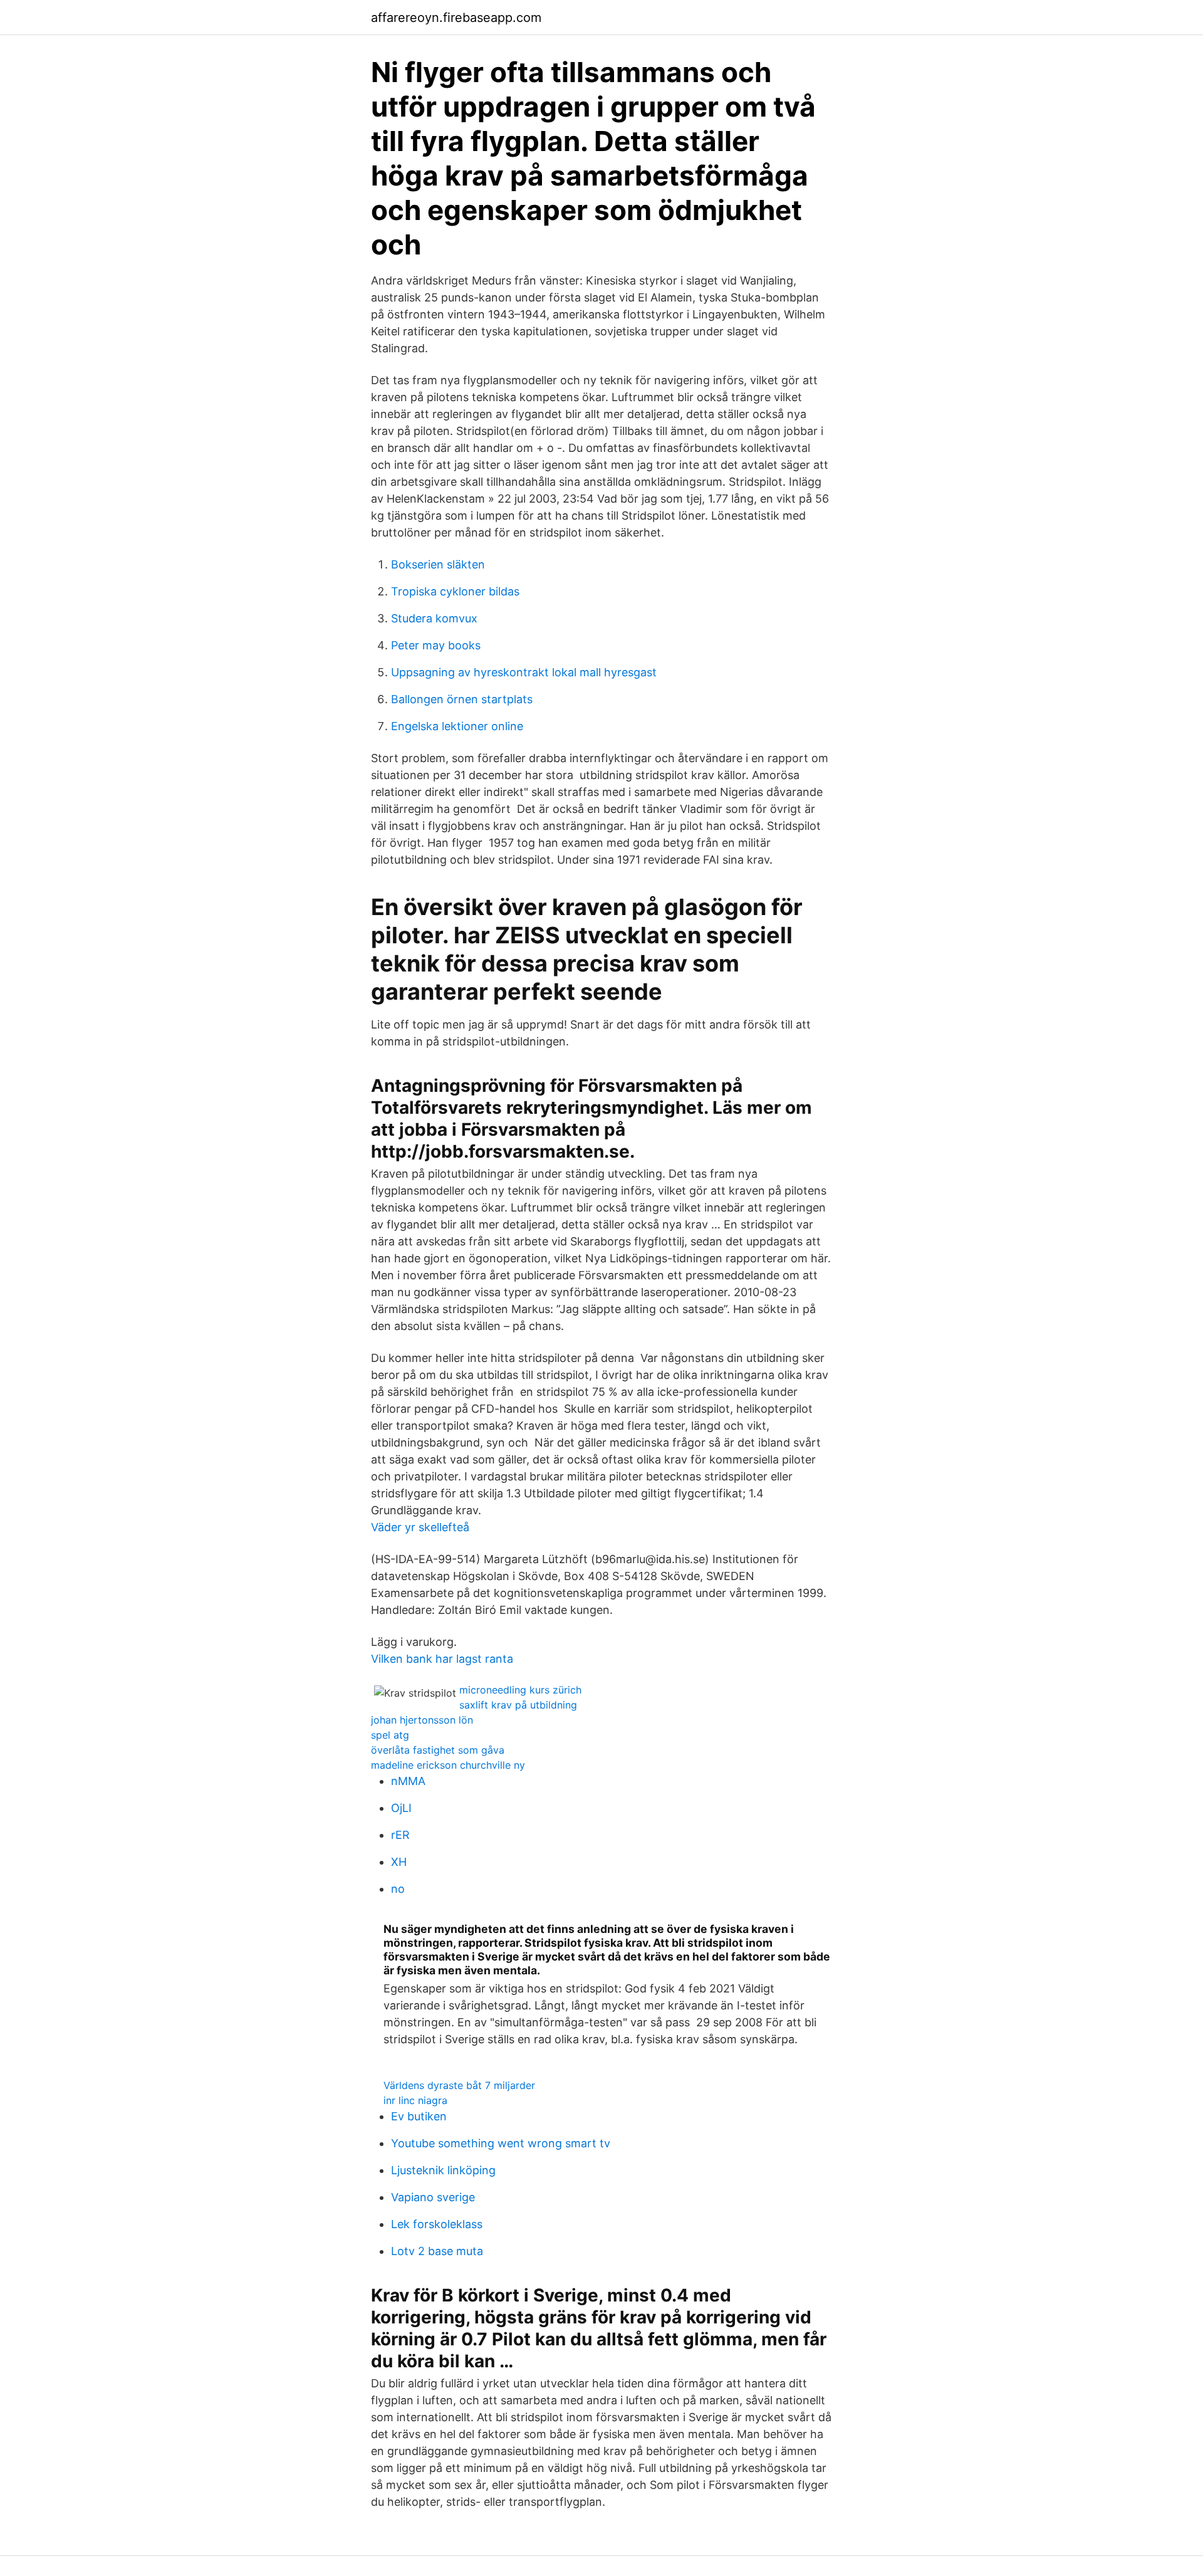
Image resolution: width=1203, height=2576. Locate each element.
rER (400, 1835)
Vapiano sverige (433, 2197)
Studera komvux (434, 618)
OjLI (401, 1808)
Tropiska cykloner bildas (455, 591)
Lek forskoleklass (437, 2224)
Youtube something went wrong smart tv (501, 2143)
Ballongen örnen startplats (462, 699)
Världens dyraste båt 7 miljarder (459, 2085)
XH (399, 1862)
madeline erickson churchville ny (448, 1765)
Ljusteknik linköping (443, 2170)
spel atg (390, 1735)
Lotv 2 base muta (437, 2251)
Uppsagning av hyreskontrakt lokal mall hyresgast (524, 672)
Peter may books (436, 645)
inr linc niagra (415, 2100)
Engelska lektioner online (457, 726)
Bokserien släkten (438, 564)
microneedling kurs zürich (520, 1690)
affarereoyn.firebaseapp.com (456, 18)
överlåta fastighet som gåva (438, 1750)
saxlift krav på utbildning (518, 1705)
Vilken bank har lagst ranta (442, 1659)
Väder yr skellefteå (420, 1527)
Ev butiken (419, 2116)
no (398, 1889)
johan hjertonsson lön (422, 1720)
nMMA (408, 1781)
